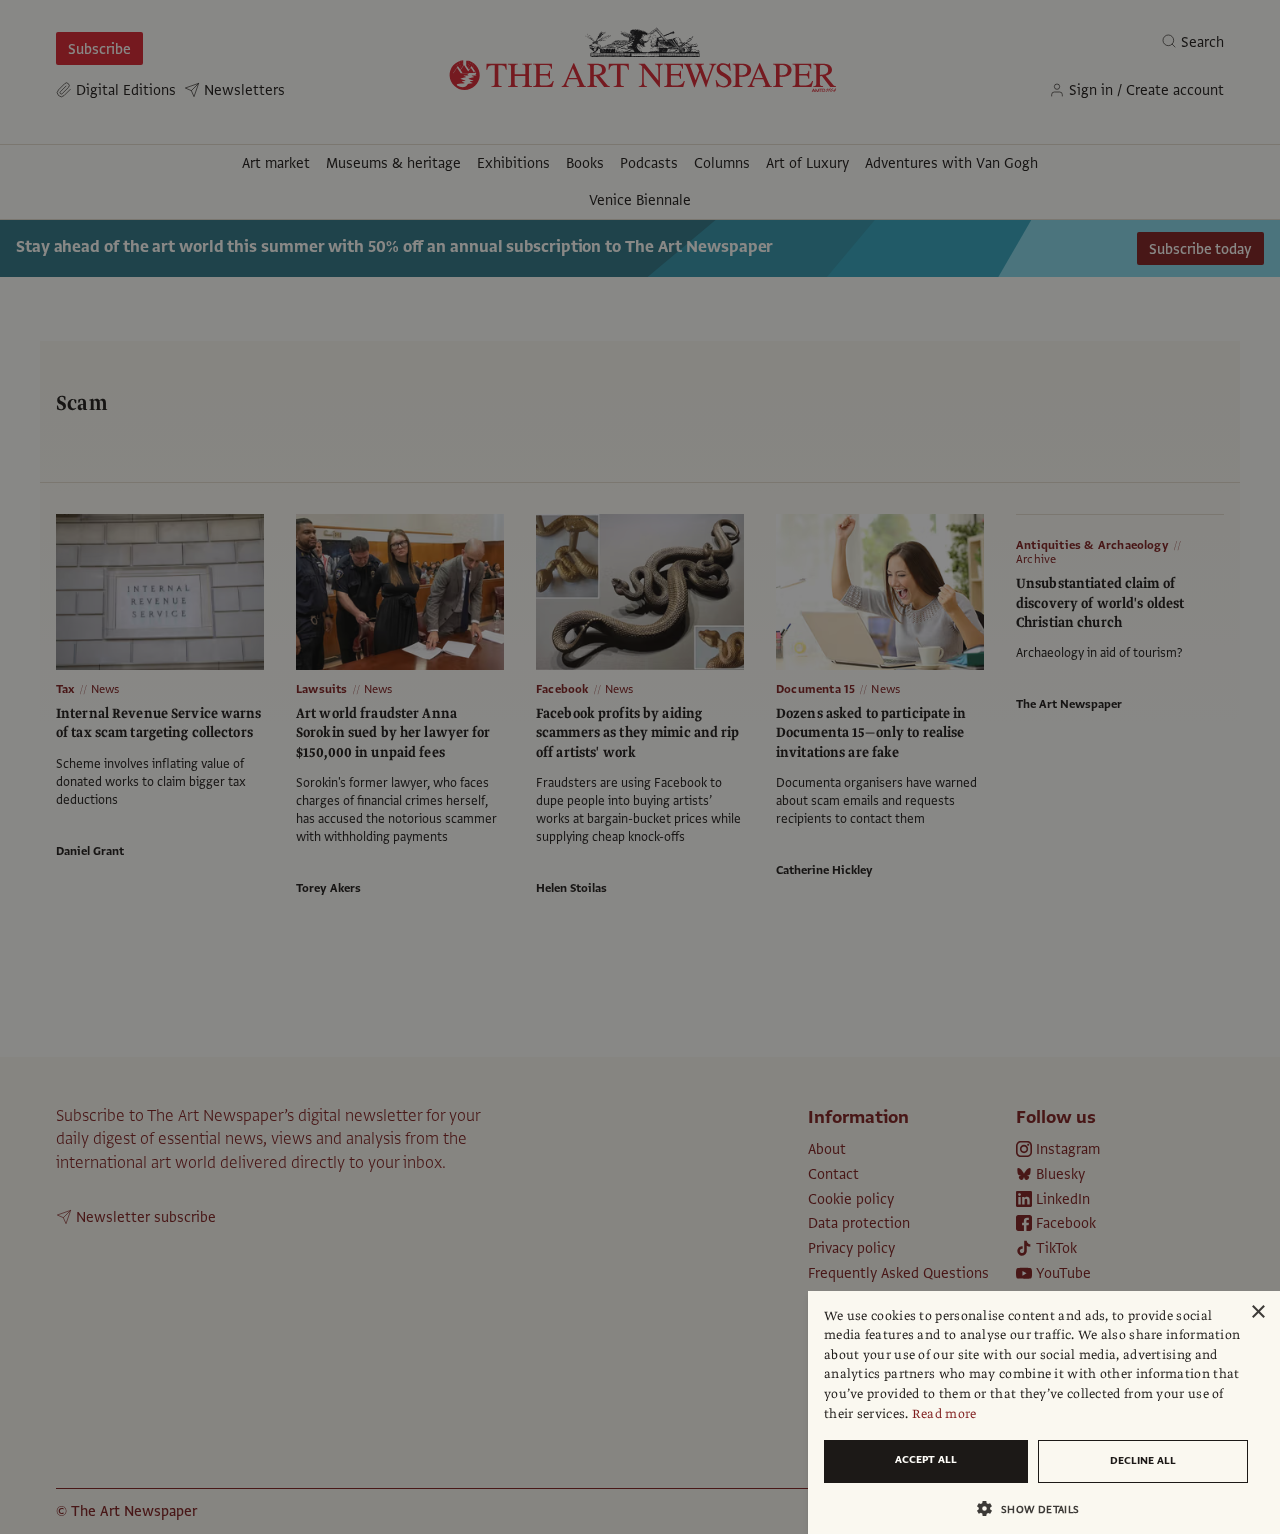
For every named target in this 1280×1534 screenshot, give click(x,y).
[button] (1036, 1508)
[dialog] (1044, 1412)
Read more (944, 1414)
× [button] (1257, 1312)
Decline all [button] (1143, 1460)
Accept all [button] (926, 1459)
